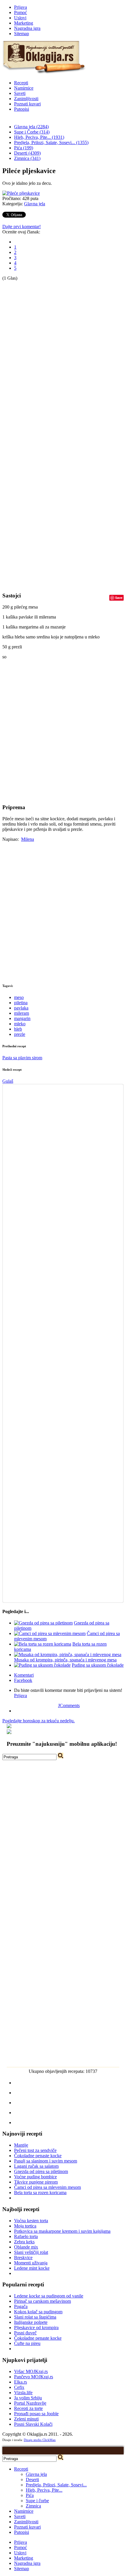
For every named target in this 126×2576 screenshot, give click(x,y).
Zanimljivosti (26, 99)
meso (19, 997)
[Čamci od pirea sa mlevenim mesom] (50, 1633)
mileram (22, 1013)
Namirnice (24, 88)
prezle (20, 1034)
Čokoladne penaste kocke (38, 2156)
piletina (21, 1003)
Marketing (24, 23)
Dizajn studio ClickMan (40, 2440)
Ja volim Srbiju (28, 2398)
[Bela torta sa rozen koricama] (43, 1644)
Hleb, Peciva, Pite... (44, 2490)
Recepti (21, 83)
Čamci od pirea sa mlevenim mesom (47, 2187)
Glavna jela (35, 204)
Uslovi (20, 18)
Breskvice (23, 2258)
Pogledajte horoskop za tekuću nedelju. (39, 1721)
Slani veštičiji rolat (31, 2252)
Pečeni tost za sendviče (35, 2150)
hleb (18, 1029)
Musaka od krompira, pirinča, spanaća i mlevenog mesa (65, 1660)
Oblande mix (26, 2247)
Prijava (21, 7)
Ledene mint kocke (32, 2268)
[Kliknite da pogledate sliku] (21, 193)
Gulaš (8, 1081)
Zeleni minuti (26, 2419)
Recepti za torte (28, 2408)
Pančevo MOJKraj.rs (34, 2377)
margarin (22, 1018)
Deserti (32, 2480)
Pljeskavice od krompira (36, 2328)
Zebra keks (24, 2242)
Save (119, 598)
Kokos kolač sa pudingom (38, 2312)
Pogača (21, 2306)
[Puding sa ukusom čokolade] (42, 1665)
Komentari (24, 1675)
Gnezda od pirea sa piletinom (41, 2171)
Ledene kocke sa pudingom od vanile (49, 2296)
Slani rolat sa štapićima (35, 2317)
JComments (69, 1705)
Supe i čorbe (37, 2501)
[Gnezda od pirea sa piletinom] (43, 1623)
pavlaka (21, 1008)
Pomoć (21, 12)
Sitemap (22, 34)
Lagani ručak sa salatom (36, 2166)
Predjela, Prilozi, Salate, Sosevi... (56, 2485)
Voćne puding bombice (35, 2177)
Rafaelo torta (26, 2236)
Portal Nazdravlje (30, 2403)
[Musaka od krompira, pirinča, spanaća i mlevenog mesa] (68, 1655)
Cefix (19, 2387)
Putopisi (22, 109)
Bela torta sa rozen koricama (40, 2192)
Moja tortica (25, 2226)
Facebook (23, 1680)
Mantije (21, 2145)
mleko (20, 1024)
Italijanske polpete (31, 2322)
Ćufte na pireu (27, 2343)
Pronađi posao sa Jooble (36, 2414)
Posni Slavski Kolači (33, 2424)
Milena (28, 839)
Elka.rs (21, 2382)
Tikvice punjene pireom (36, 2182)
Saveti (20, 93)
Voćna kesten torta (31, 2221)
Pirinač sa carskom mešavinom (42, 2301)
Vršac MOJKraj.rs (31, 2371)
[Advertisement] (26, 369)
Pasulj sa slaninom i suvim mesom (46, 2161)
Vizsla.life (23, 2393)
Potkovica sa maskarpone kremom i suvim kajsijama (62, 2231)
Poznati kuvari (27, 104)
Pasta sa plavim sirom (22, 1058)
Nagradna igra (27, 28)
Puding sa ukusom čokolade (98, 1665)
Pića (30, 2495)
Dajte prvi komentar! (22, 227)
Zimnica (33, 2506)
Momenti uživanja (31, 2263)
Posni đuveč (25, 2333)
